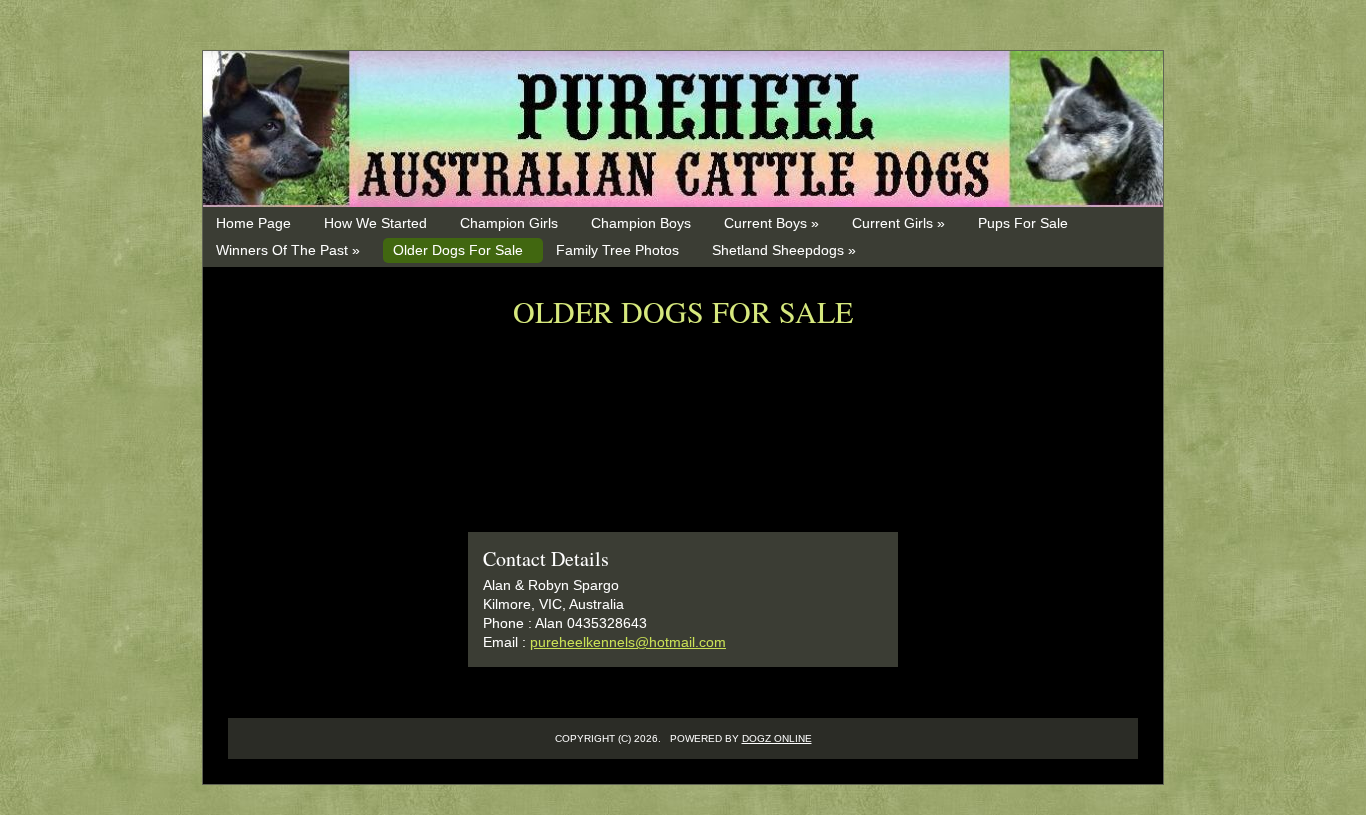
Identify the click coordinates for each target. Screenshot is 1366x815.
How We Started (375, 223)
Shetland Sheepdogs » (784, 250)
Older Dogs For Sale (458, 250)
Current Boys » (771, 223)
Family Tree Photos (617, 250)
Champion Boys (641, 223)
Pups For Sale (1023, 223)
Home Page (253, 223)
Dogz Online (777, 738)
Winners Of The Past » (288, 250)
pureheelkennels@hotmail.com (628, 642)
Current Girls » (898, 223)
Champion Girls (509, 223)
